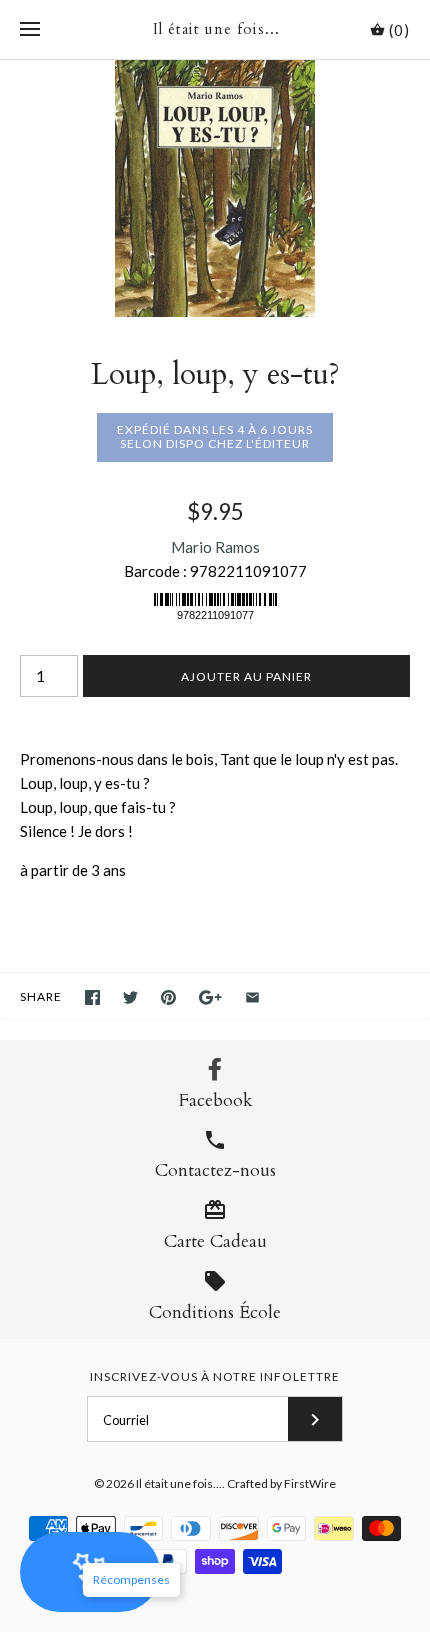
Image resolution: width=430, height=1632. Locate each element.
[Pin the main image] (168, 997)
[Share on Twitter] (130, 997)
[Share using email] (252, 997)
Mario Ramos (215, 547)
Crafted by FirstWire (281, 1483)
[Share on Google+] (210, 997)
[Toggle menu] (30, 30)
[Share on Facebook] (92, 997)
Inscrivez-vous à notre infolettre (215, 1376)
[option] (215, 188)
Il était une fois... (179, 1483)
